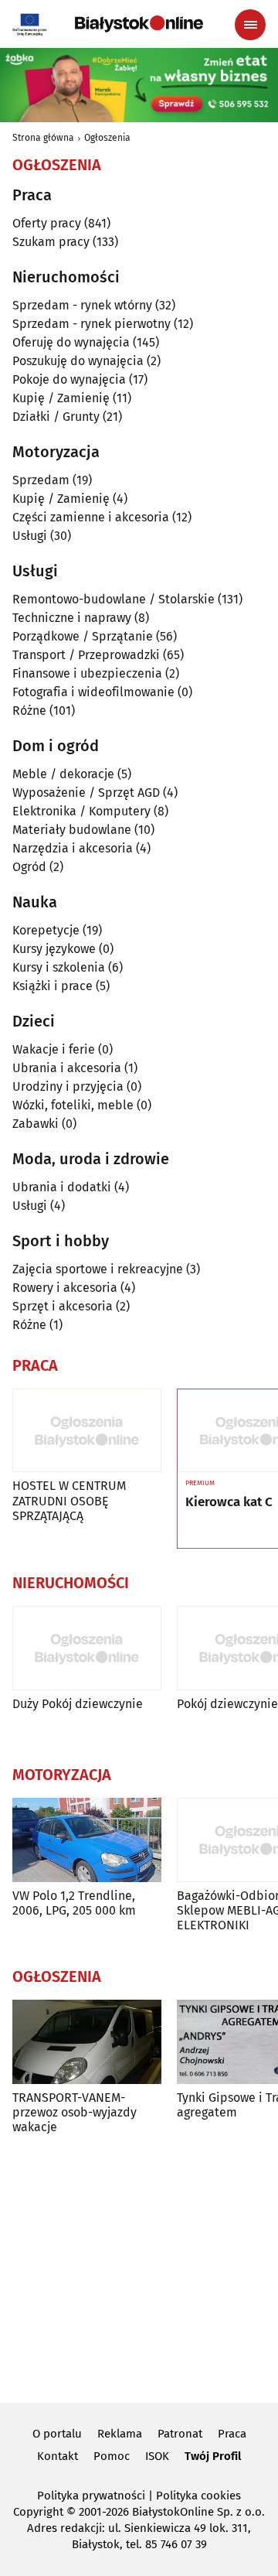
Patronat (180, 2434)
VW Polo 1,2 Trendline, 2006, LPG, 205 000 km (74, 1903)
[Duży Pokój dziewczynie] (87, 1648)
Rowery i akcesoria (65, 1288)
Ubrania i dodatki (62, 1187)
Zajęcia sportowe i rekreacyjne (98, 1269)
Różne (29, 711)
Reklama (120, 2434)
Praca (232, 2434)
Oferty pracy (47, 223)
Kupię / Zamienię (61, 398)
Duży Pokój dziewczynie (78, 1704)
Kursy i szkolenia (59, 967)
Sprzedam (41, 480)
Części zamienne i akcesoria (91, 517)
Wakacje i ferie (54, 1049)
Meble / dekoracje (63, 774)
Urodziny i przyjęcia (68, 1086)
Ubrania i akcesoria (67, 1068)
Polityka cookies (198, 2496)
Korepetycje (46, 930)
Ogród (29, 867)
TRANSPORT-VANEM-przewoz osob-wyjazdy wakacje (75, 2112)
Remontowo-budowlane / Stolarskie (114, 599)
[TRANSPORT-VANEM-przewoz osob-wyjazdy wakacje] (87, 2042)
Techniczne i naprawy (72, 618)
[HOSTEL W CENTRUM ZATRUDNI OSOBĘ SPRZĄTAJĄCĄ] (87, 1431)
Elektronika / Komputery (81, 811)
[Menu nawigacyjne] (250, 25)
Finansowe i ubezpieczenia (87, 673)
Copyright (38, 2512)
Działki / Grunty (56, 417)
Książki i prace (53, 986)
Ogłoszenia (107, 138)
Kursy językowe (54, 949)
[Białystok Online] (139, 24)
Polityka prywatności (91, 2496)
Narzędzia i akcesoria (73, 848)
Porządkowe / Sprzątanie (83, 636)
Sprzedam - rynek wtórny (82, 305)
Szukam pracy (51, 242)
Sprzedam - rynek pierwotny (92, 324)
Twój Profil (213, 2456)
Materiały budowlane (72, 830)
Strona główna (43, 138)
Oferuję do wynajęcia (71, 342)
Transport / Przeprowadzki (86, 655)
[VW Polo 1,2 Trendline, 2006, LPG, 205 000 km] (87, 1840)
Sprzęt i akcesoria (63, 1306)
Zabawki (36, 1124)
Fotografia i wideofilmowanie (93, 692)
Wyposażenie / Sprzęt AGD (86, 793)
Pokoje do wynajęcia (69, 379)
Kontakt (58, 2456)
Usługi (30, 536)
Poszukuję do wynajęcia (78, 361)
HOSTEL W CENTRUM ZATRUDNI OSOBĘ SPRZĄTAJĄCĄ (69, 1500)
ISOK (157, 2456)
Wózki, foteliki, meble (73, 1105)
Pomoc (112, 2456)
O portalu (57, 2434)
